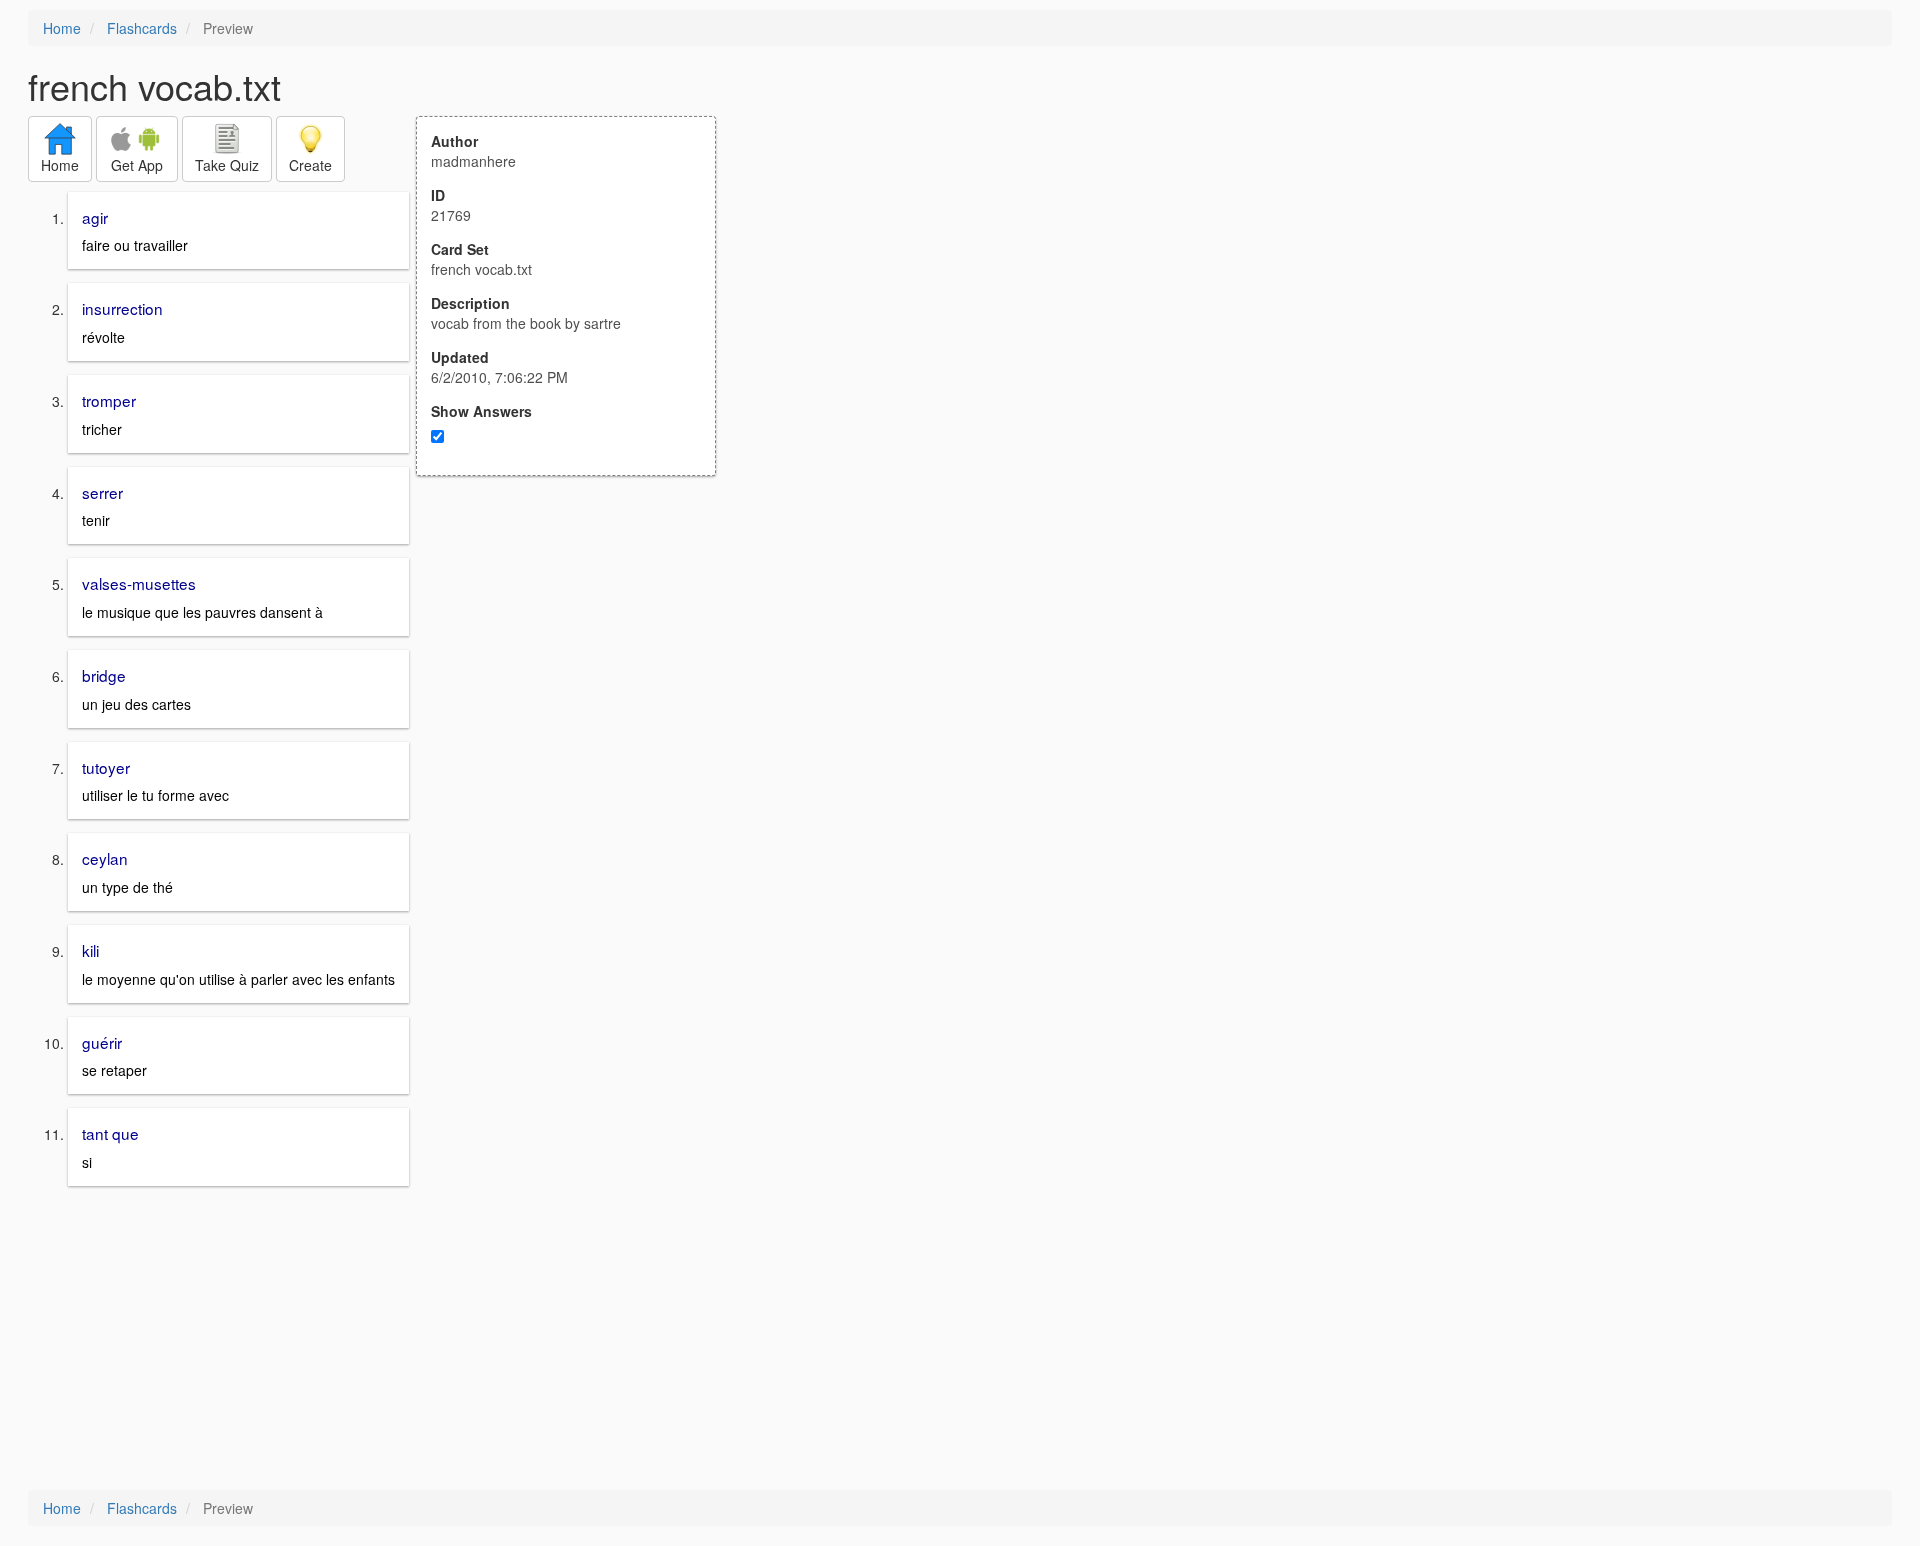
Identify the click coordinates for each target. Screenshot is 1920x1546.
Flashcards (142, 28)
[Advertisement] (577, 672)
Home (62, 28)
